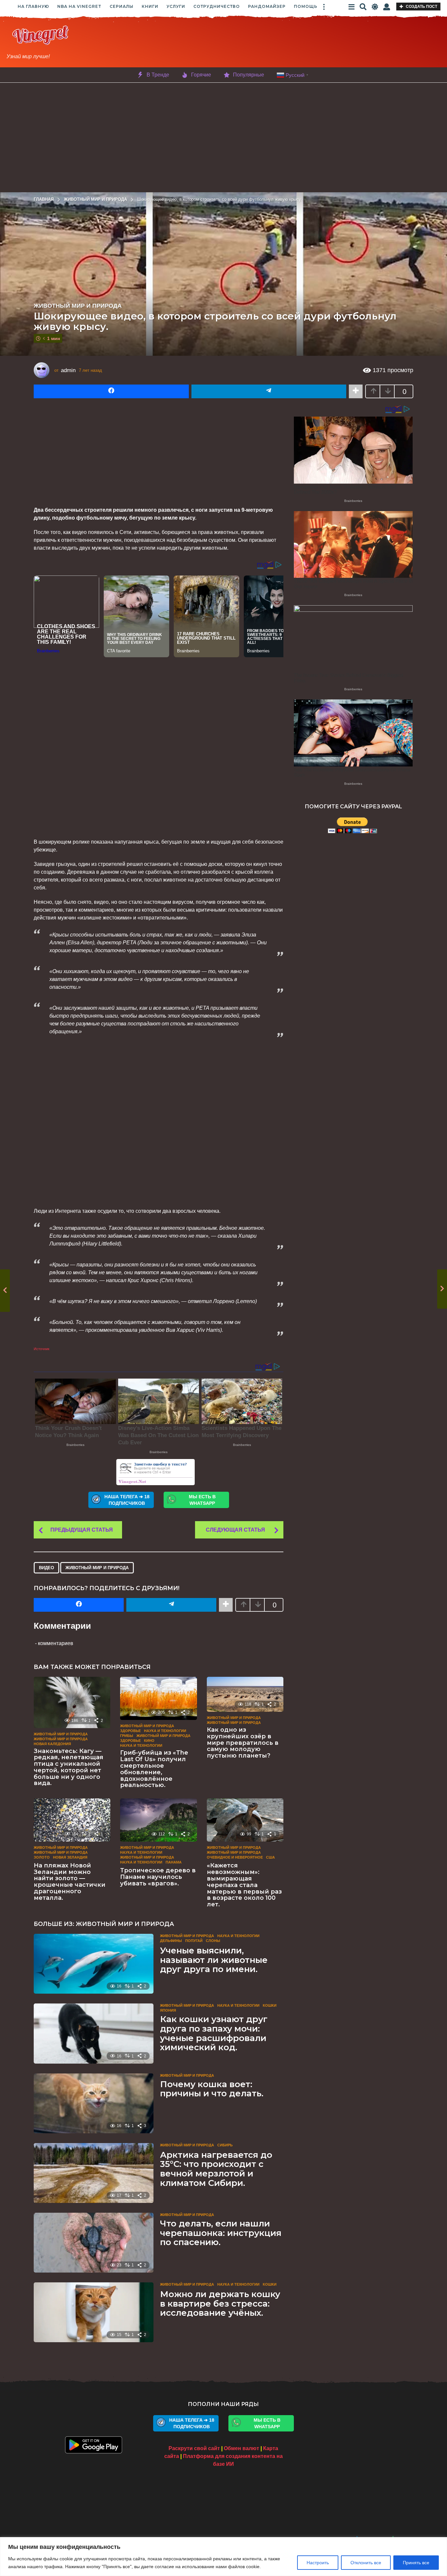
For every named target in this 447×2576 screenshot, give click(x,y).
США (270, 1857)
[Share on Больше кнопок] (356, 391)
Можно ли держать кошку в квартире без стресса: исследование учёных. (220, 2303)
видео (46, 1568)
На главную (33, 6)
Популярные (249, 75)
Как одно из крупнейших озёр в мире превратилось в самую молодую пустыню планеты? (243, 1743)
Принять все (416, 2563)
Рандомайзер (267, 6)
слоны (213, 1941)
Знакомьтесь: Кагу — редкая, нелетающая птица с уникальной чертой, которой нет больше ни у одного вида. (69, 1767)
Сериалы (122, 6)
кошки (270, 2005)
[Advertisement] (272, 43)
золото (42, 1857)
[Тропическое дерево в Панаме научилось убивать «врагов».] (158, 1820)
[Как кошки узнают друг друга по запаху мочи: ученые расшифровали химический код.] (94, 2033)
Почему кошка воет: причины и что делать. (212, 2089)
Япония (168, 2010)
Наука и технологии (165, 1731)
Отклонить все (366, 2563)
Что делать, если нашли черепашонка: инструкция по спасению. (221, 2233)
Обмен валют (241, 2448)
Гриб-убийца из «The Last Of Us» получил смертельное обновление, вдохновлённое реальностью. (154, 1769)
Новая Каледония (52, 1744)
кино (149, 1741)
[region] (223, 2557)
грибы (127, 1736)
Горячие (201, 75)
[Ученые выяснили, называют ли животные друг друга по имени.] (94, 1964)
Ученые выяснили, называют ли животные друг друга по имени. (214, 1960)
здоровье (130, 1741)
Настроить (318, 2563)
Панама (174, 1862)
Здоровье (130, 1731)
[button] (324, 7)
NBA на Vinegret (79, 6)
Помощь (306, 6)
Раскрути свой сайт (194, 2448)
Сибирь (225, 2145)
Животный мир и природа (78, 306)
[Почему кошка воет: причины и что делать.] (94, 2103)
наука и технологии (141, 1745)
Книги (150, 6)
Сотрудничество (217, 6)
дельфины (171, 1941)
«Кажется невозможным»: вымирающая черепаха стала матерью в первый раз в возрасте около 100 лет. (244, 1885)
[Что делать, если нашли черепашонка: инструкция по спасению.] (94, 2243)
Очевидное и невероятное (235, 1857)
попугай (194, 1941)
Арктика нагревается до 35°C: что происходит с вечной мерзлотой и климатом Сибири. (216, 2169)
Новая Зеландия (70, 1857)
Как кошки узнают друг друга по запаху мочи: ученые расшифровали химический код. (214, 2033)
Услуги (176, 6)
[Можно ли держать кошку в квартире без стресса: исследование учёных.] (94, 2312)
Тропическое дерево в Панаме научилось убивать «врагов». (158, 1877)
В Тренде (158, 75)
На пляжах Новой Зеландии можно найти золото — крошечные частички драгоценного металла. (70, 1882)
